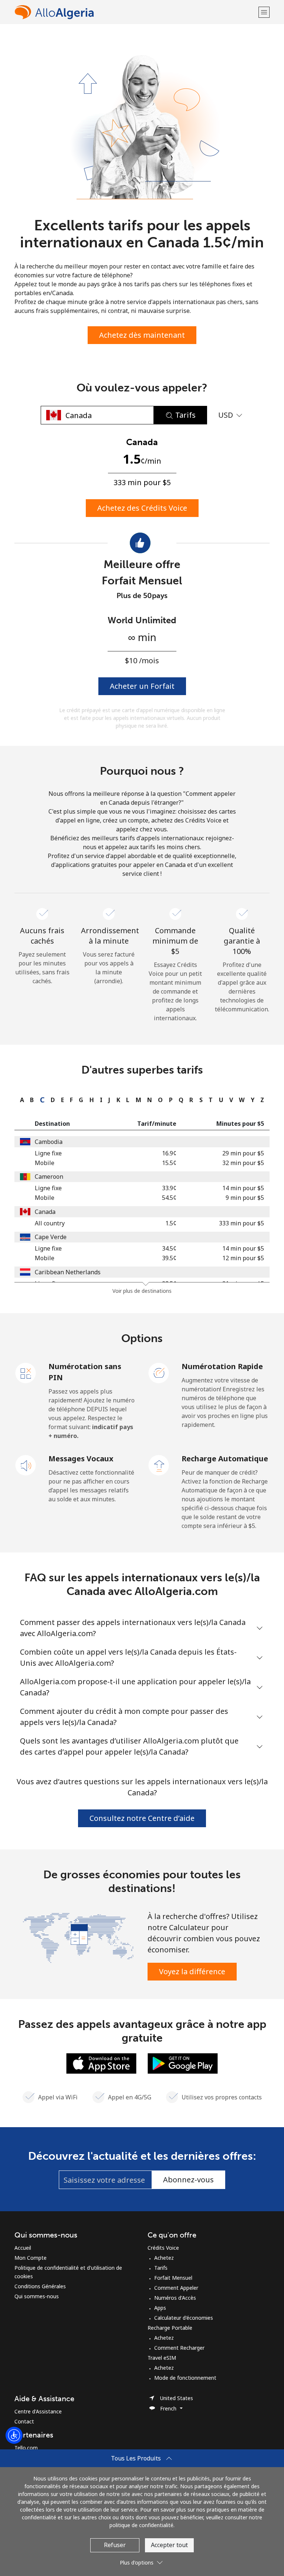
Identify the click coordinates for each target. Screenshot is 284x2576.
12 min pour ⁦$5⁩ (243, 1258)
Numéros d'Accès (175, 2298)
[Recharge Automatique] (159, 1465)
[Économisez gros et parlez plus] (78, 1937)
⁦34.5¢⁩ (169, 1248)
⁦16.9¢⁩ (169, 1153)
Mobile (45, 1163)
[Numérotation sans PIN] (26, 1372)
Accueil (23, 2248)
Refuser (115, 2545)
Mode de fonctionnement (185, 2378)
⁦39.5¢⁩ (169, 1258)
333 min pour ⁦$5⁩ (241, 1223)
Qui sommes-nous (37, 2296)
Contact (24, 2421)
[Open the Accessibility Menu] (14, 2435)
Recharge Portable (170, 2328)
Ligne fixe (48, 1153)
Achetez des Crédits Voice (142, 508)
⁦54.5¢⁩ (169, 1198)
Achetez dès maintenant (142, 335)
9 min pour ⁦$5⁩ (245, 1198)
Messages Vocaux (81, 1459)
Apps (160, 2308)
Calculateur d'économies (184, 2318)
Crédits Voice (163, 2248)
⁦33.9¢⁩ (169, 1188)
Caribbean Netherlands (68, 1272)
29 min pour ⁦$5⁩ (243, 1153)
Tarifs (161, 2268)
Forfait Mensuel (173, 2278)
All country (50, 1223)
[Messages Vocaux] (26, 1465)
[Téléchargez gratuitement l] (101, 2063)
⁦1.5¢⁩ (171, 1223)
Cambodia (49, 1142)
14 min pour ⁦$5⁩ (243, 1188)
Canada (45, 1212)
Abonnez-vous (188, 2180)
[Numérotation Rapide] (159, 1372)
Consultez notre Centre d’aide (142, 1818)
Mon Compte (31, 2258)
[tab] (20, 1100)
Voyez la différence (192, 1971)
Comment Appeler (176, 2288)
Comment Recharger (179, 2348)
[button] (264, 12)
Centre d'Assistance (38, 2411)
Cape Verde (51, 1237)
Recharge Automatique (225, 1459)
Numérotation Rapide (222, 1366)
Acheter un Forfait (142, 686)
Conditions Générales (40, 2286)
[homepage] (136, 12)
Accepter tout (169, 2545)
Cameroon (49, 1177)
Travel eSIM (162, 2358)
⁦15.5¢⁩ (169, 1163)
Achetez (164, 2258)
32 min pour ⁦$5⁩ (243, 1163)
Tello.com (26, 2448)
